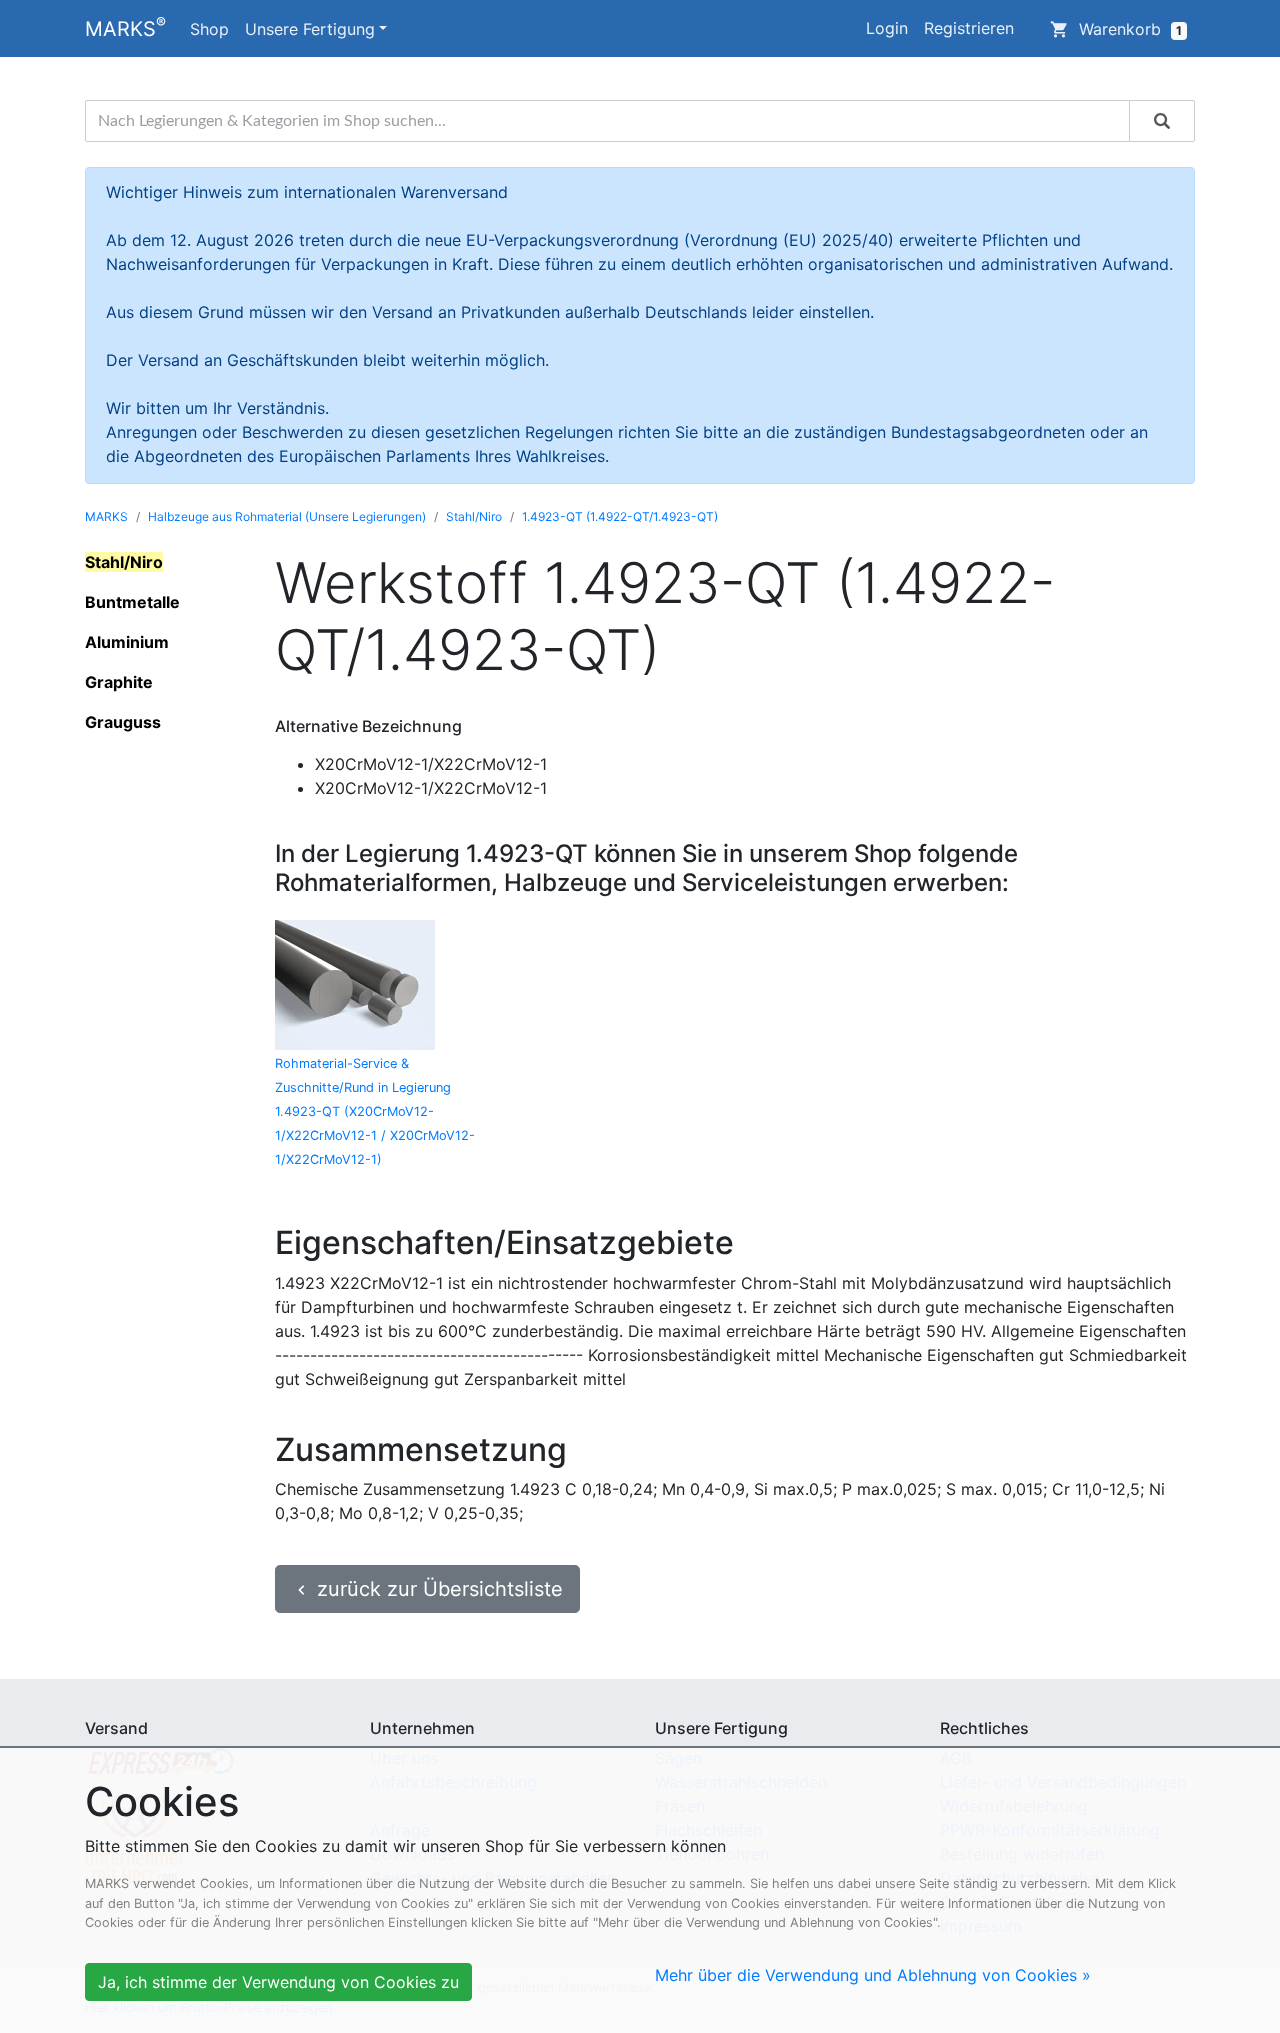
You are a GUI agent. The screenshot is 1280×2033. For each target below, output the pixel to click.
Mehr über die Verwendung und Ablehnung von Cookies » (873, 1975)
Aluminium (127, 642)
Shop (209, 29)
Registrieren (969, 28)
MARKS (125, 27)
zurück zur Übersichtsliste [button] (427, 1589)
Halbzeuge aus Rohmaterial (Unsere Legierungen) (287, 516)
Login (887, 28)
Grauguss (123, 722)
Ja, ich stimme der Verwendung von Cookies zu (278, 1982)
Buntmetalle (132, 602)
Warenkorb (1116, 29)
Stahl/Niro (474, 516)
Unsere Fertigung (310, 29)
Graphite (119, 682)
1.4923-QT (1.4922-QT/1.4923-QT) (620, 516)
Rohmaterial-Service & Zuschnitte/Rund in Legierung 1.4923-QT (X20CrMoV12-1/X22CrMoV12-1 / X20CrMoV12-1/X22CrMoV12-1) (375, 1111)
